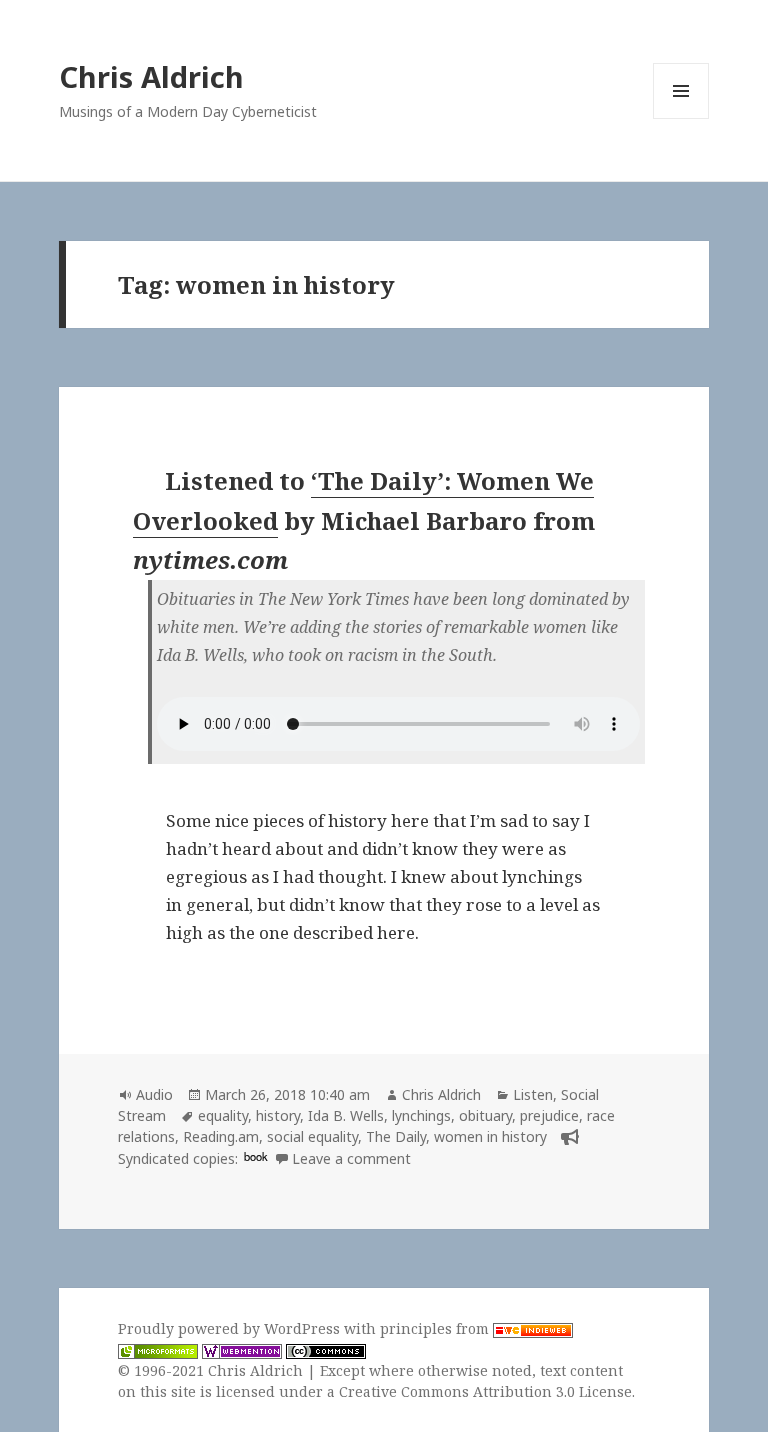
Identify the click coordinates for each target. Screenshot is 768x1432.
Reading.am (221, 1136)
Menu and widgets (681, 118)
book (256, 1156)
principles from (436, 1328)
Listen (533, 1094)
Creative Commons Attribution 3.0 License (485, 1391)
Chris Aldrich (151, 76)
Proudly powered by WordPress (231, 1328)
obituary (485, 1115)
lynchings (421, 1115)
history (278, 1115)
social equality (312, 1136)
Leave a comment (351, 1158)
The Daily (396, 1136)
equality (223, 1115)
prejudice (549, 1115)
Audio (154, 1094)
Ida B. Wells (346, 1115)
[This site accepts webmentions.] (242, 1350)
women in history (490, 1136)
